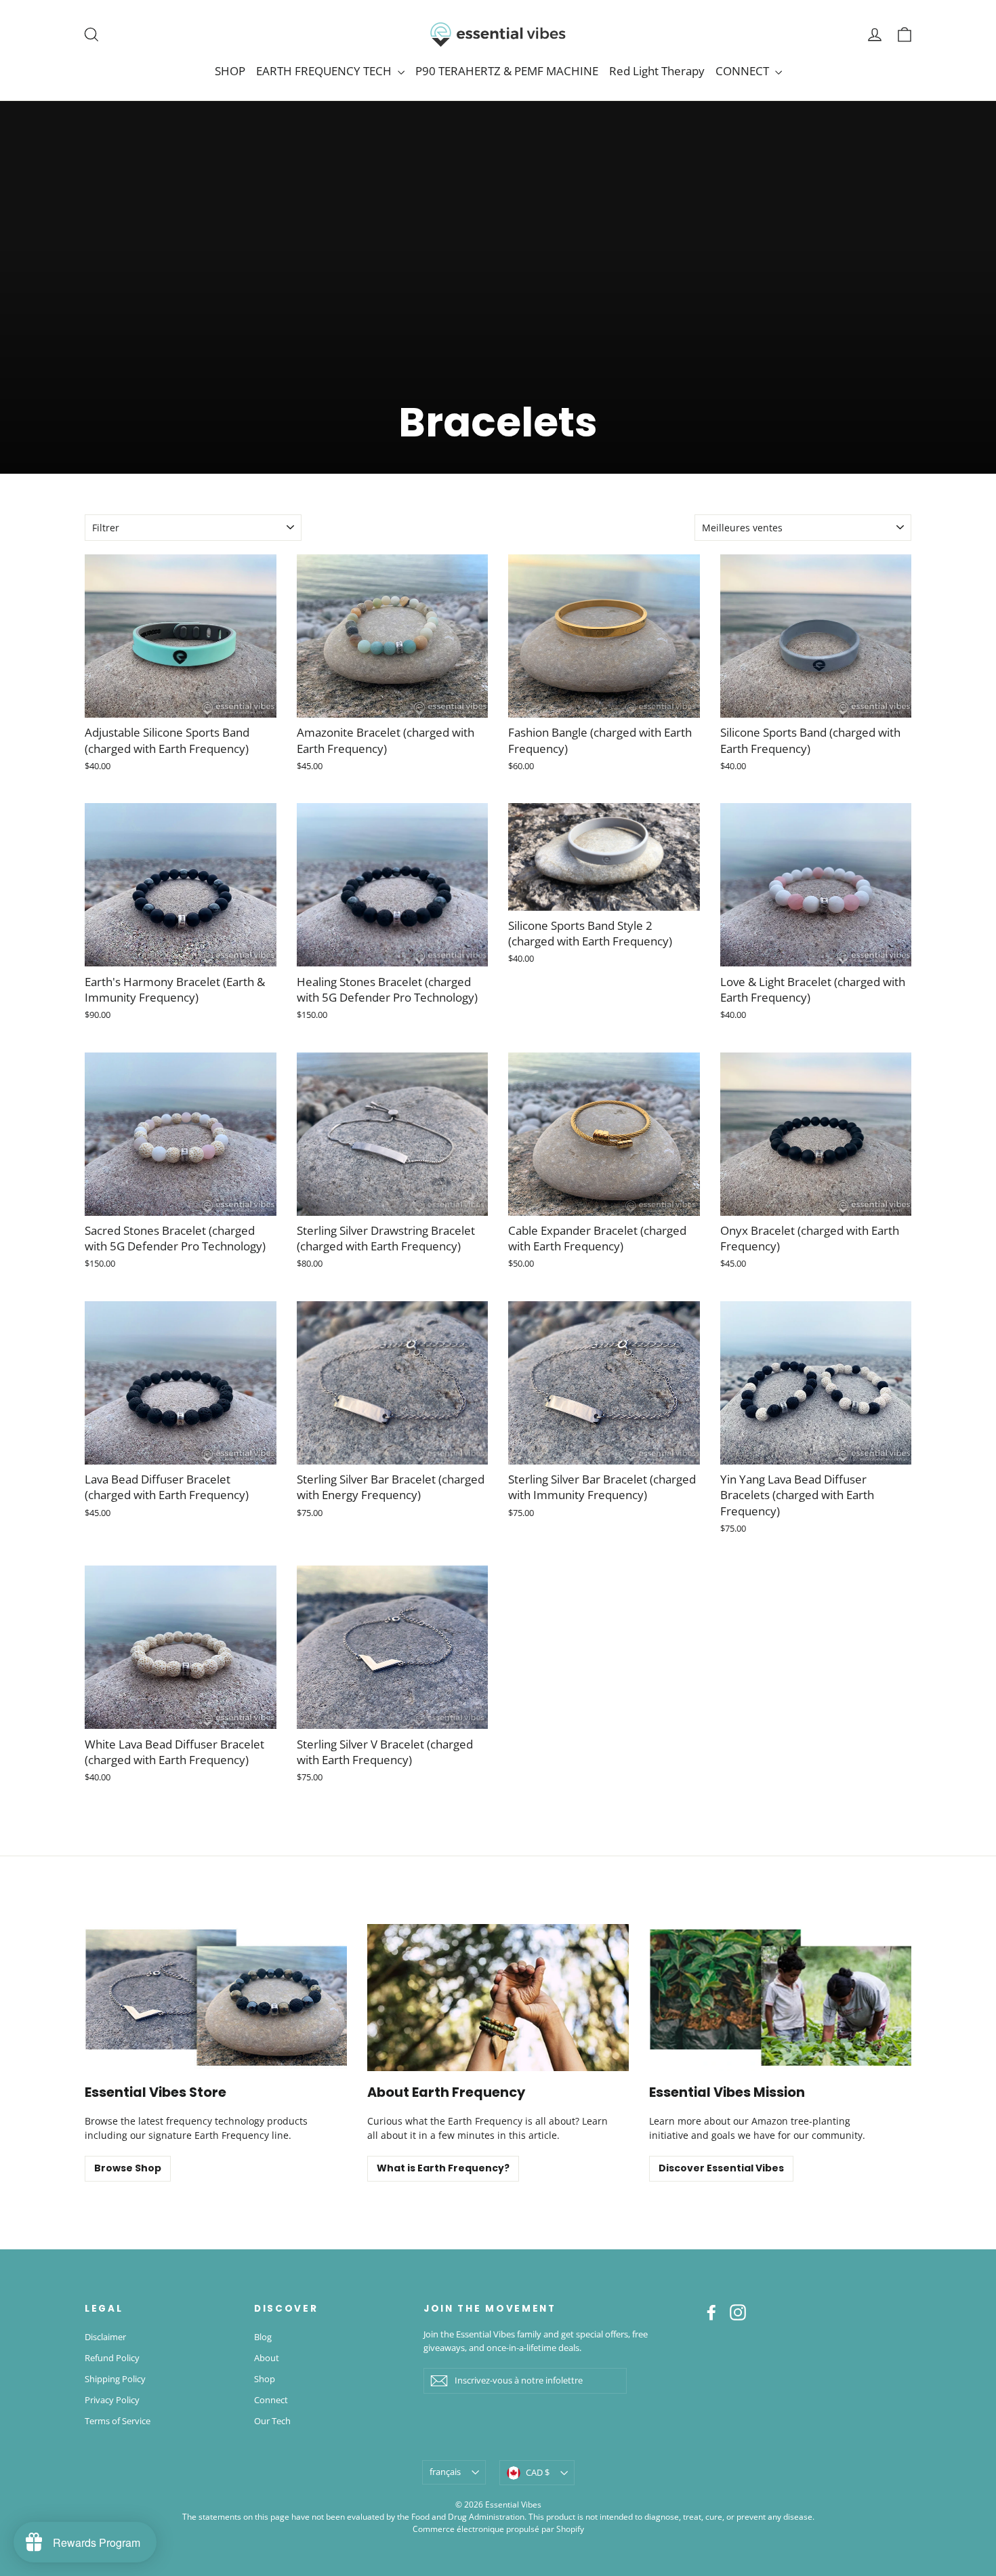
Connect (271, 2400)
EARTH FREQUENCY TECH (325, 71)
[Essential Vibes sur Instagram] (738, 2312)
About (267, 2358)
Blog (263, 2337)
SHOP (230, 71)
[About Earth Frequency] (498, 1998)
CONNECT (744, 71)
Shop (265, 2379)
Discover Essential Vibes (721, 2168)
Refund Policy (112, 2358)
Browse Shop (128, 2168)
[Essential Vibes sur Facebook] (711, 2312)
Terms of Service (118, 2421)
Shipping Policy (115, 2379)
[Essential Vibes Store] (216, 1998)
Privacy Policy (112, 2400)
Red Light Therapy (657, 71)
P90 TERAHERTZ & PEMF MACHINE (507, 71)
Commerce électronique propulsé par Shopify (498, 2529)
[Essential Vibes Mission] (780, 1998)
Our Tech (272, 2421)
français (445, 2472)
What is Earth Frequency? (443, 2168)
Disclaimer (105, 2337)
